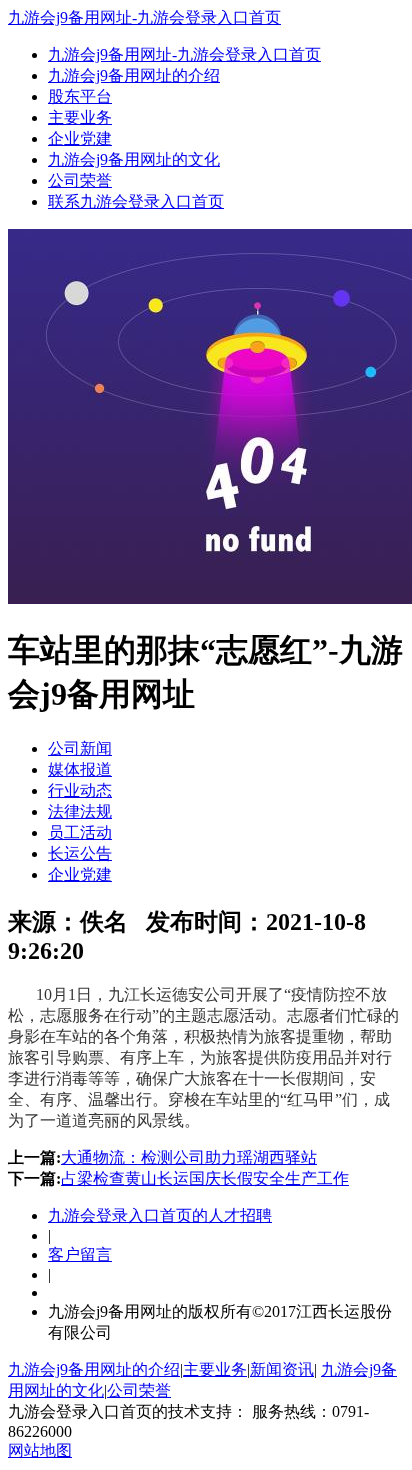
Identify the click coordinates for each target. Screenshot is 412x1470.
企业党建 (80, 138)
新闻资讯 (282, 1369)
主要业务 (80, 117)
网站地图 (40, 1450)
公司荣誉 (80, 180)
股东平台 (80, 96)
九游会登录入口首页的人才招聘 (160, 1215)
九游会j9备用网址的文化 (134, 159)
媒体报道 (80, 769)
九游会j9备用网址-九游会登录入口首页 (144, 17)
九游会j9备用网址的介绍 (134, 75)
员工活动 (80, 832)
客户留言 (80, 1254)
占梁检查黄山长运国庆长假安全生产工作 (205, 1178)
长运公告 (80, 853)
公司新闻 (80, 748)
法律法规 (80, 811)
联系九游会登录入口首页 (136, 201)
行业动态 (80, 790)
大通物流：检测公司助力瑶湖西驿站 (189, 1157)
